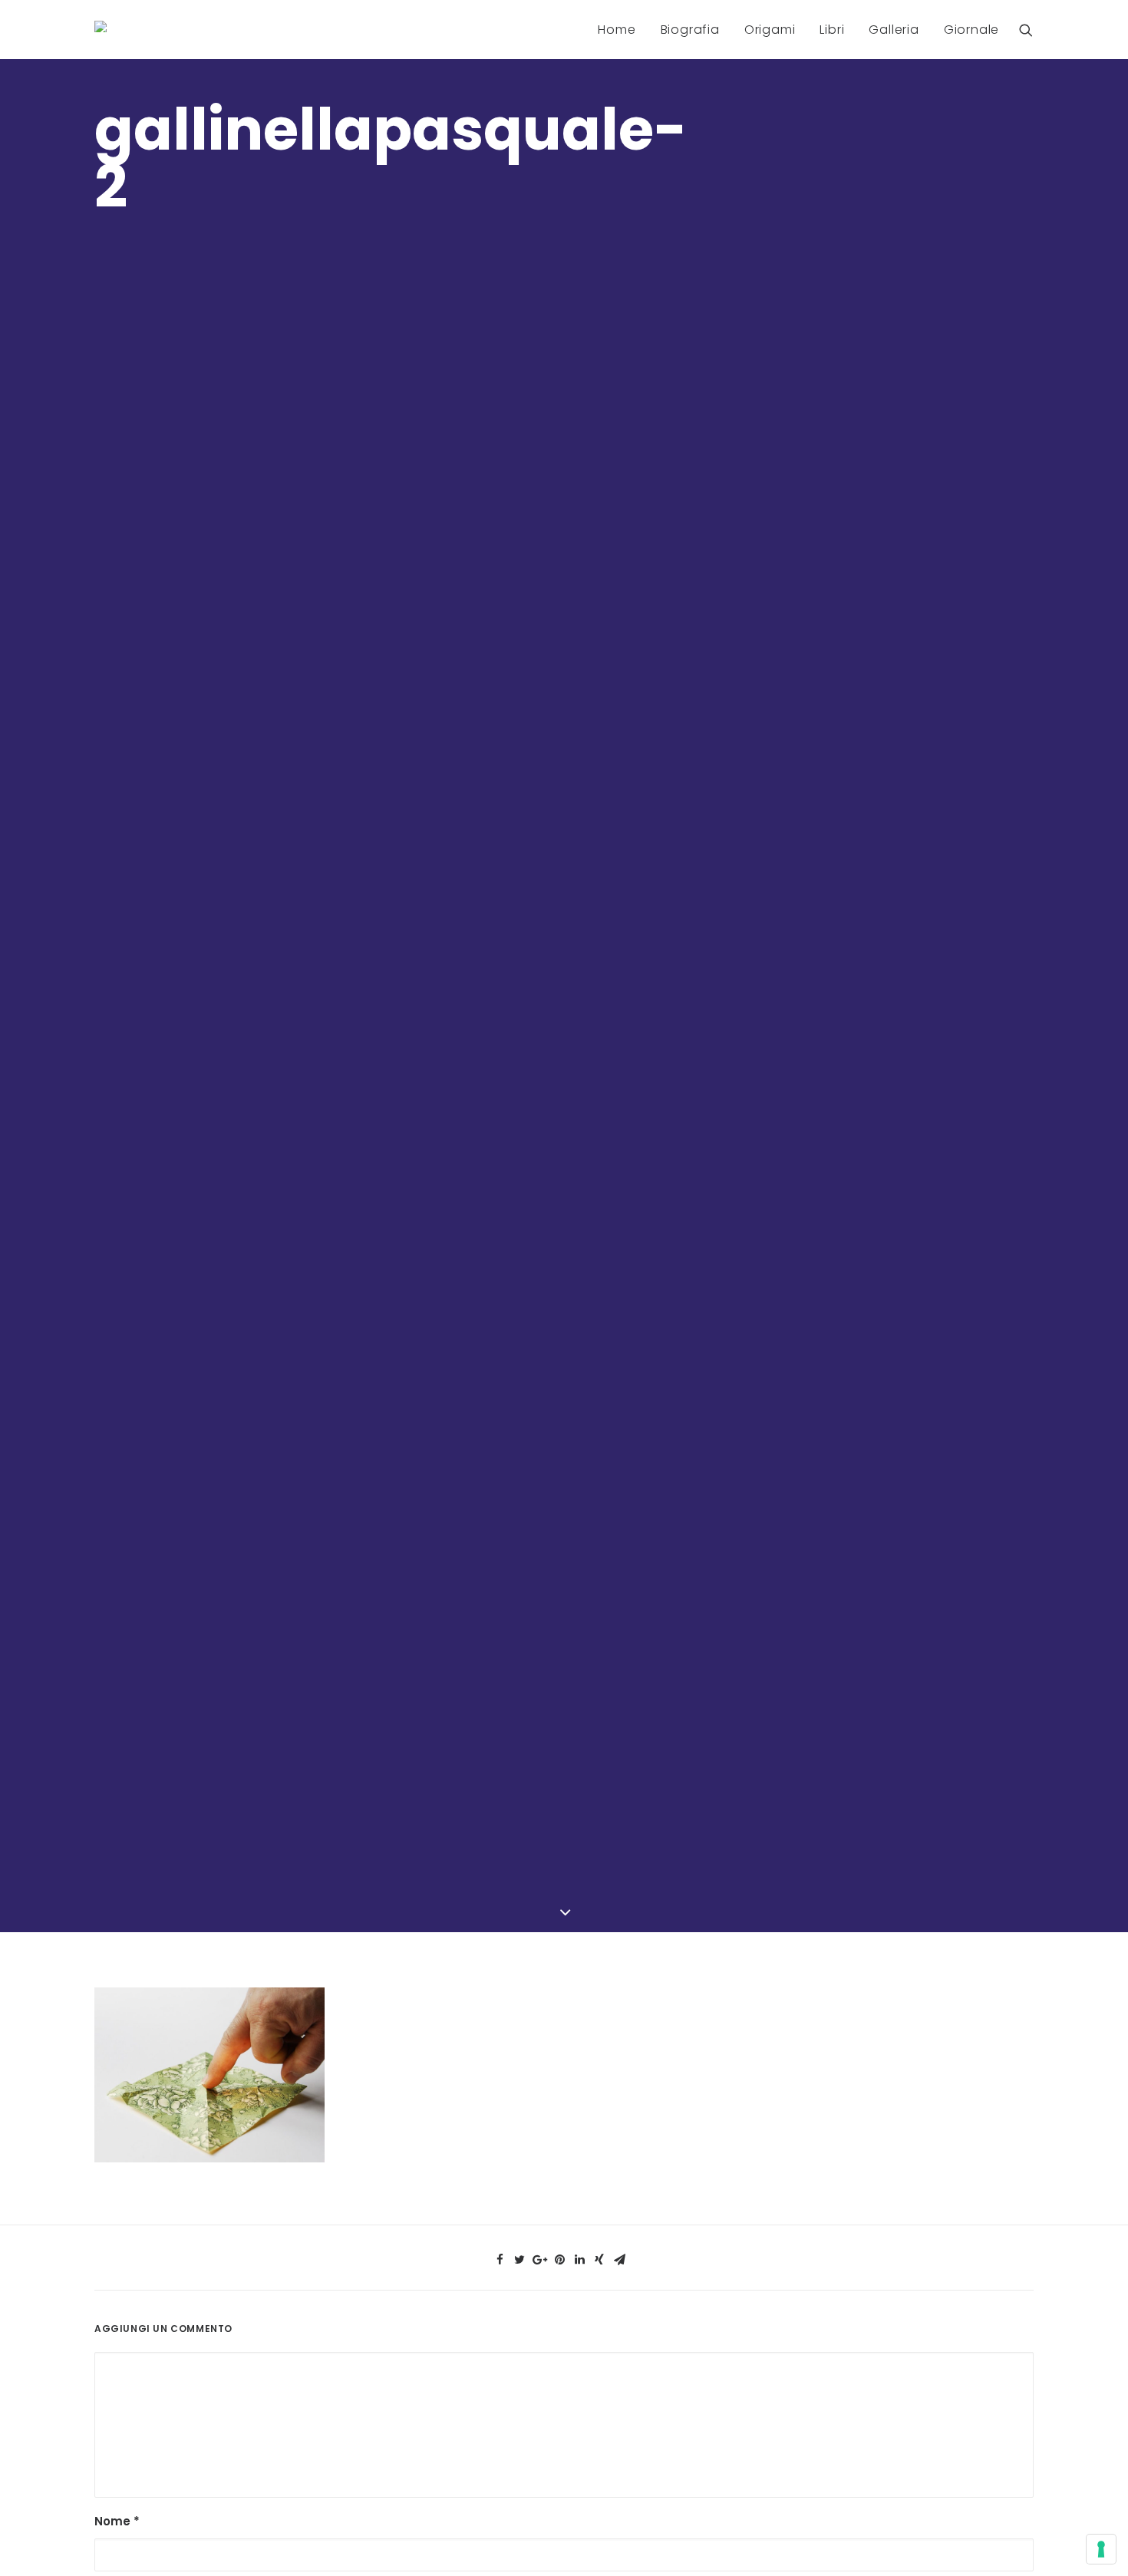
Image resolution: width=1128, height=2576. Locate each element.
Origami (770, 30)
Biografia (690, 30)
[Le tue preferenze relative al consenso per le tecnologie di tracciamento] (1101, 2549)
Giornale (971, 30)
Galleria (894, 30)
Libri (832, 30)
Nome (117, 2521)
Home (617, 30)
